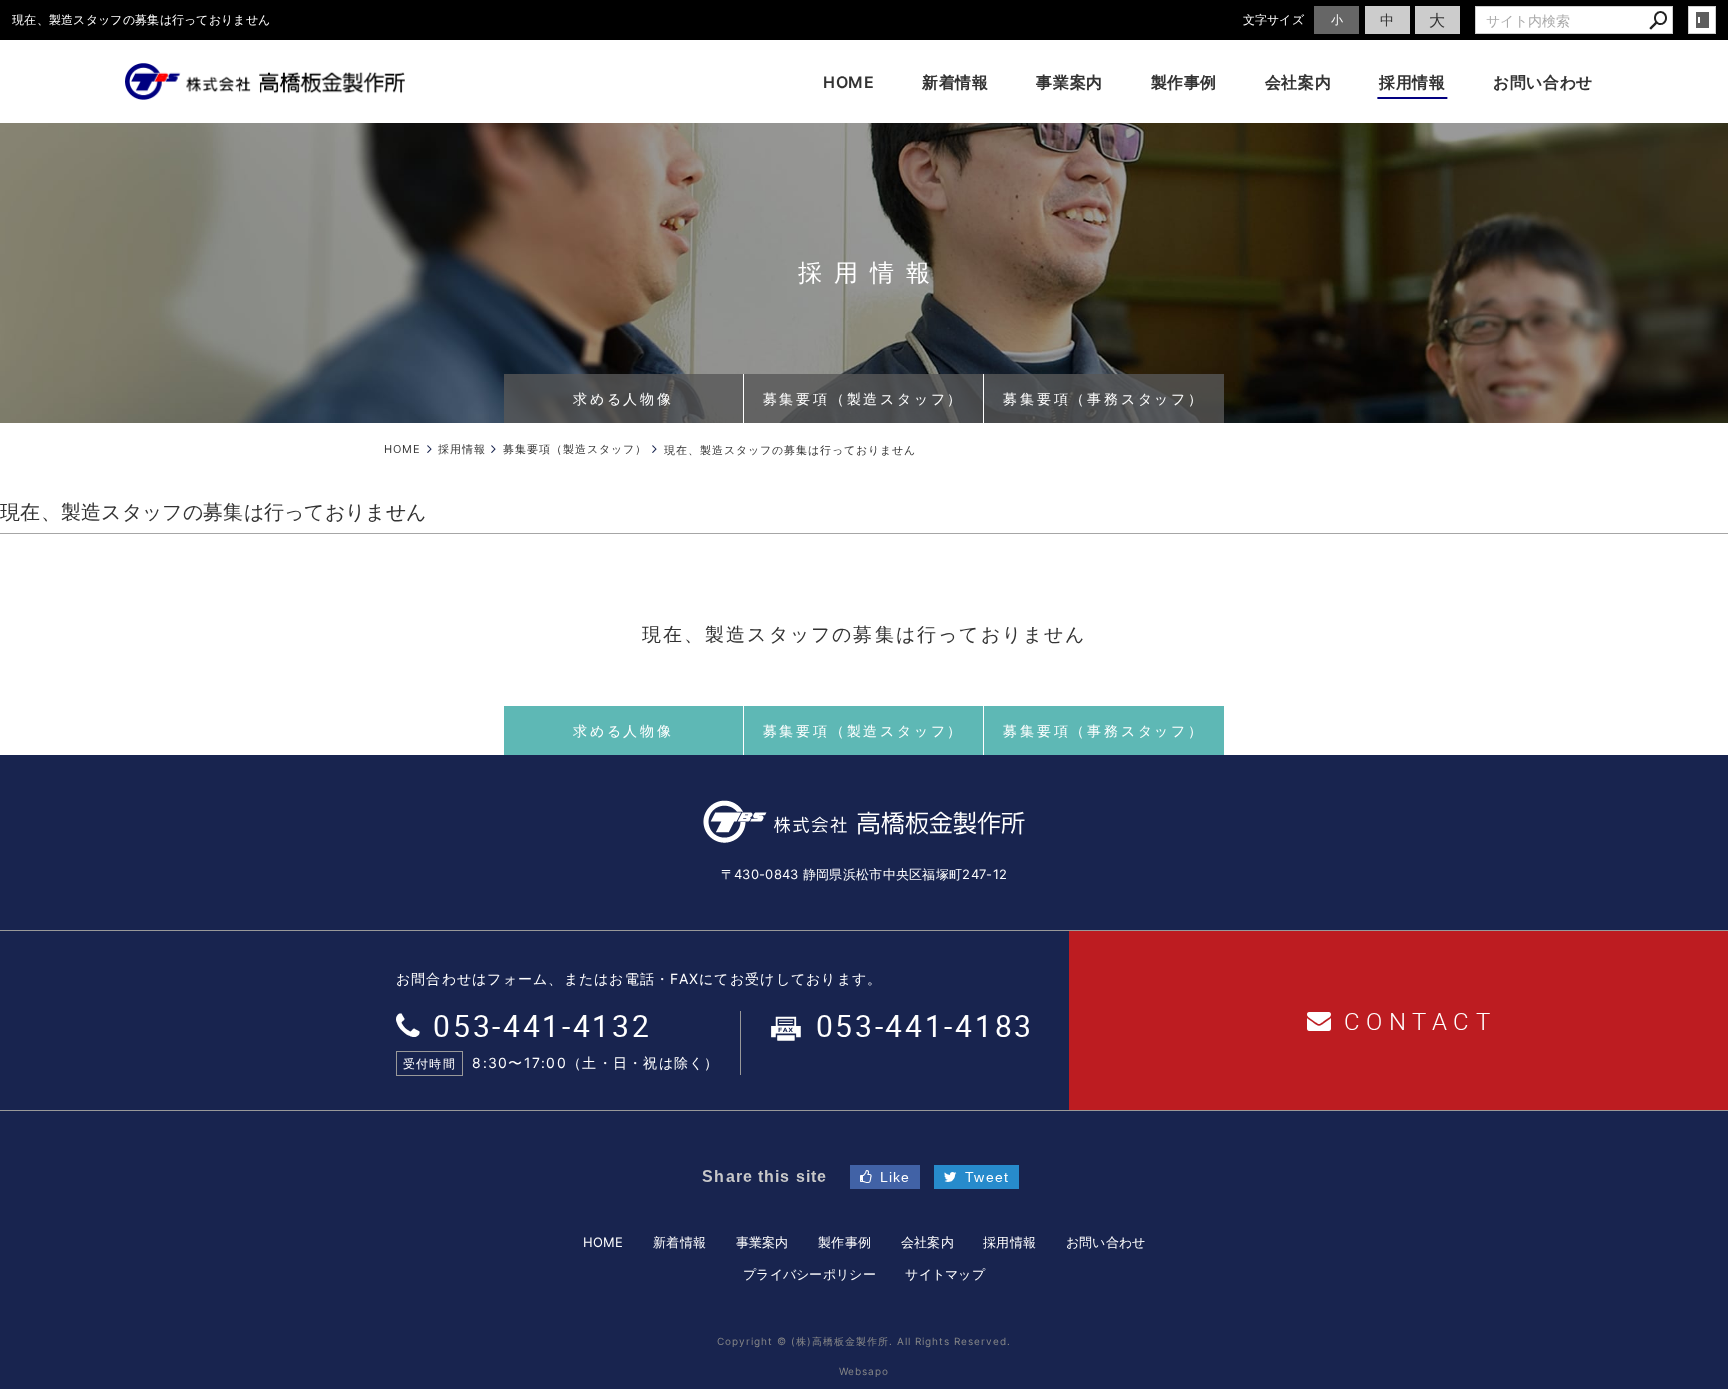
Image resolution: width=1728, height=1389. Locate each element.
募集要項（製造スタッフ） (864, 398)
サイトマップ (945, 1274)
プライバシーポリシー (809, 1274)
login (1702, 20)
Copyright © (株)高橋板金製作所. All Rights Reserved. (864, 1341)
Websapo (864, 1371)
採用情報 (1412, 82)
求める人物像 (623, 398)
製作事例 (1184, 82)
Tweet (987, 1177)
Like (895, 1177)
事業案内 (1069, 82)
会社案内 (1298, 82)
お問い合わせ (1543, 82)
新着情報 (955, 82)
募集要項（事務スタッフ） (1104, 398)
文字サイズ (1274, 19)
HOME (849, 82)
